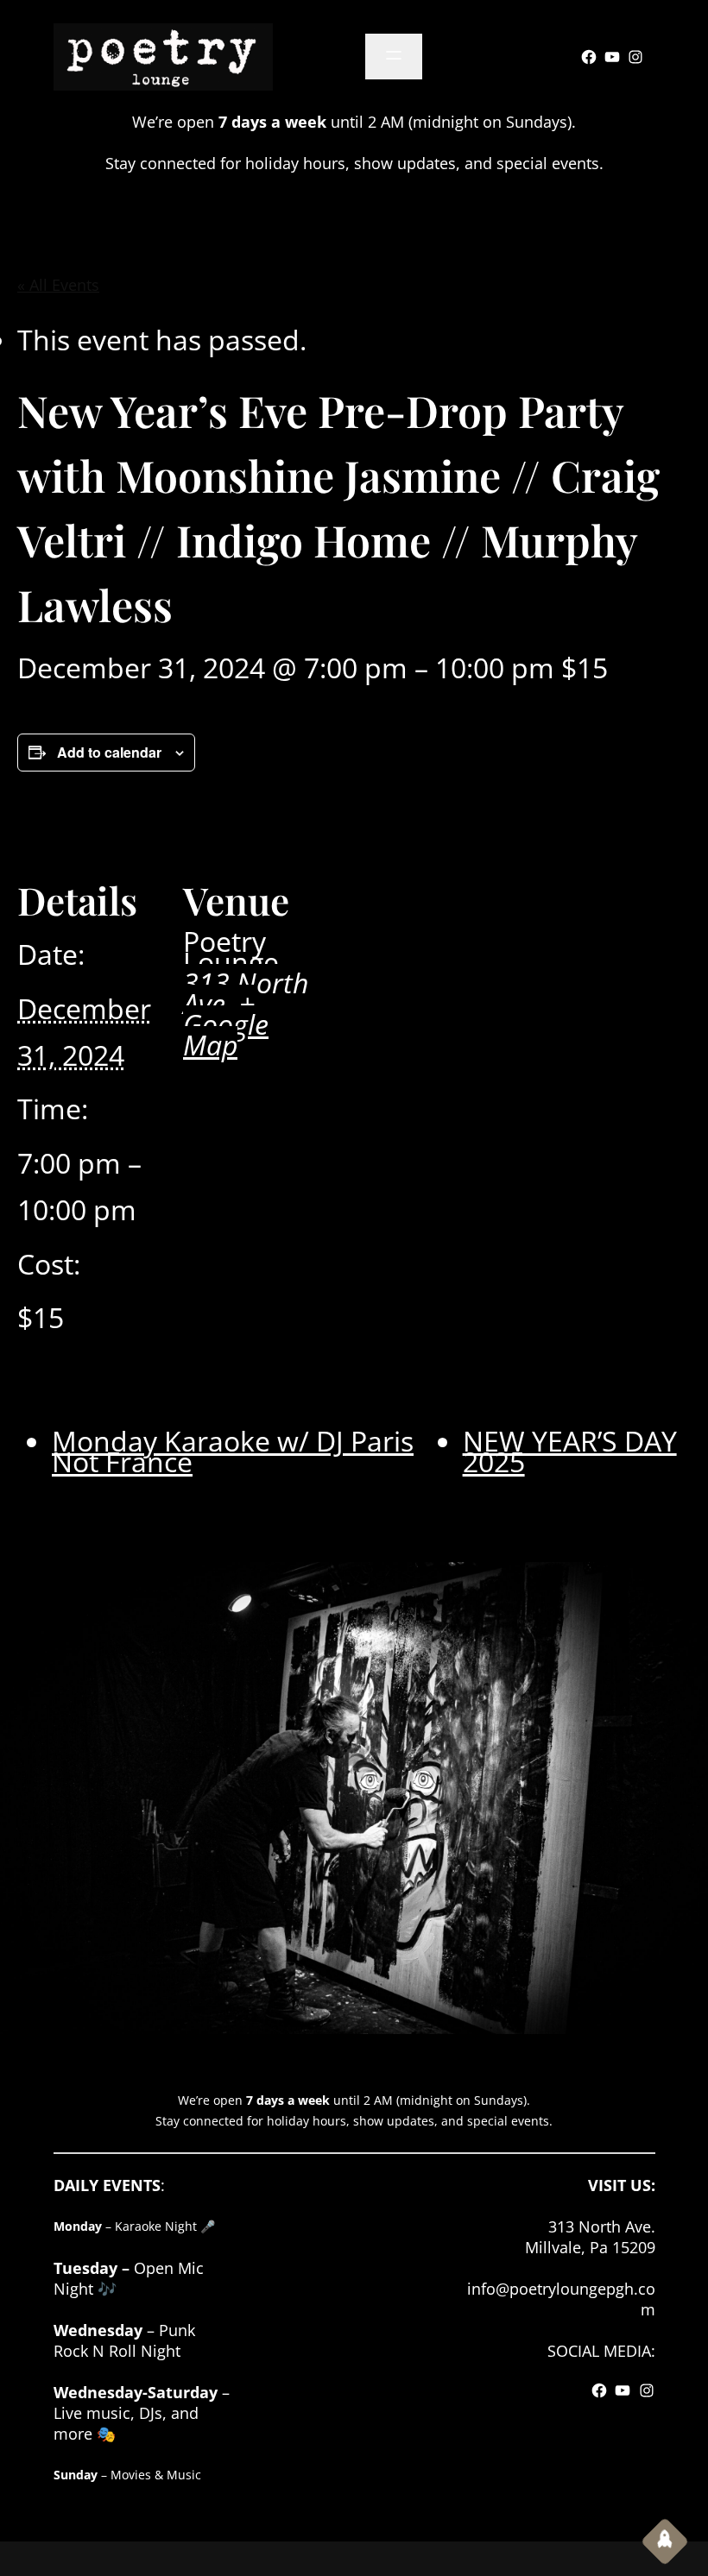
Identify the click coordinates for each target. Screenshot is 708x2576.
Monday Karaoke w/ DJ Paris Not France (233, 1451)
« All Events (58, 285)
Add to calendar (109, 752)
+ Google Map (226, 1024)
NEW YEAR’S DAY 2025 (570, 1451)
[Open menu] (394, 57)
